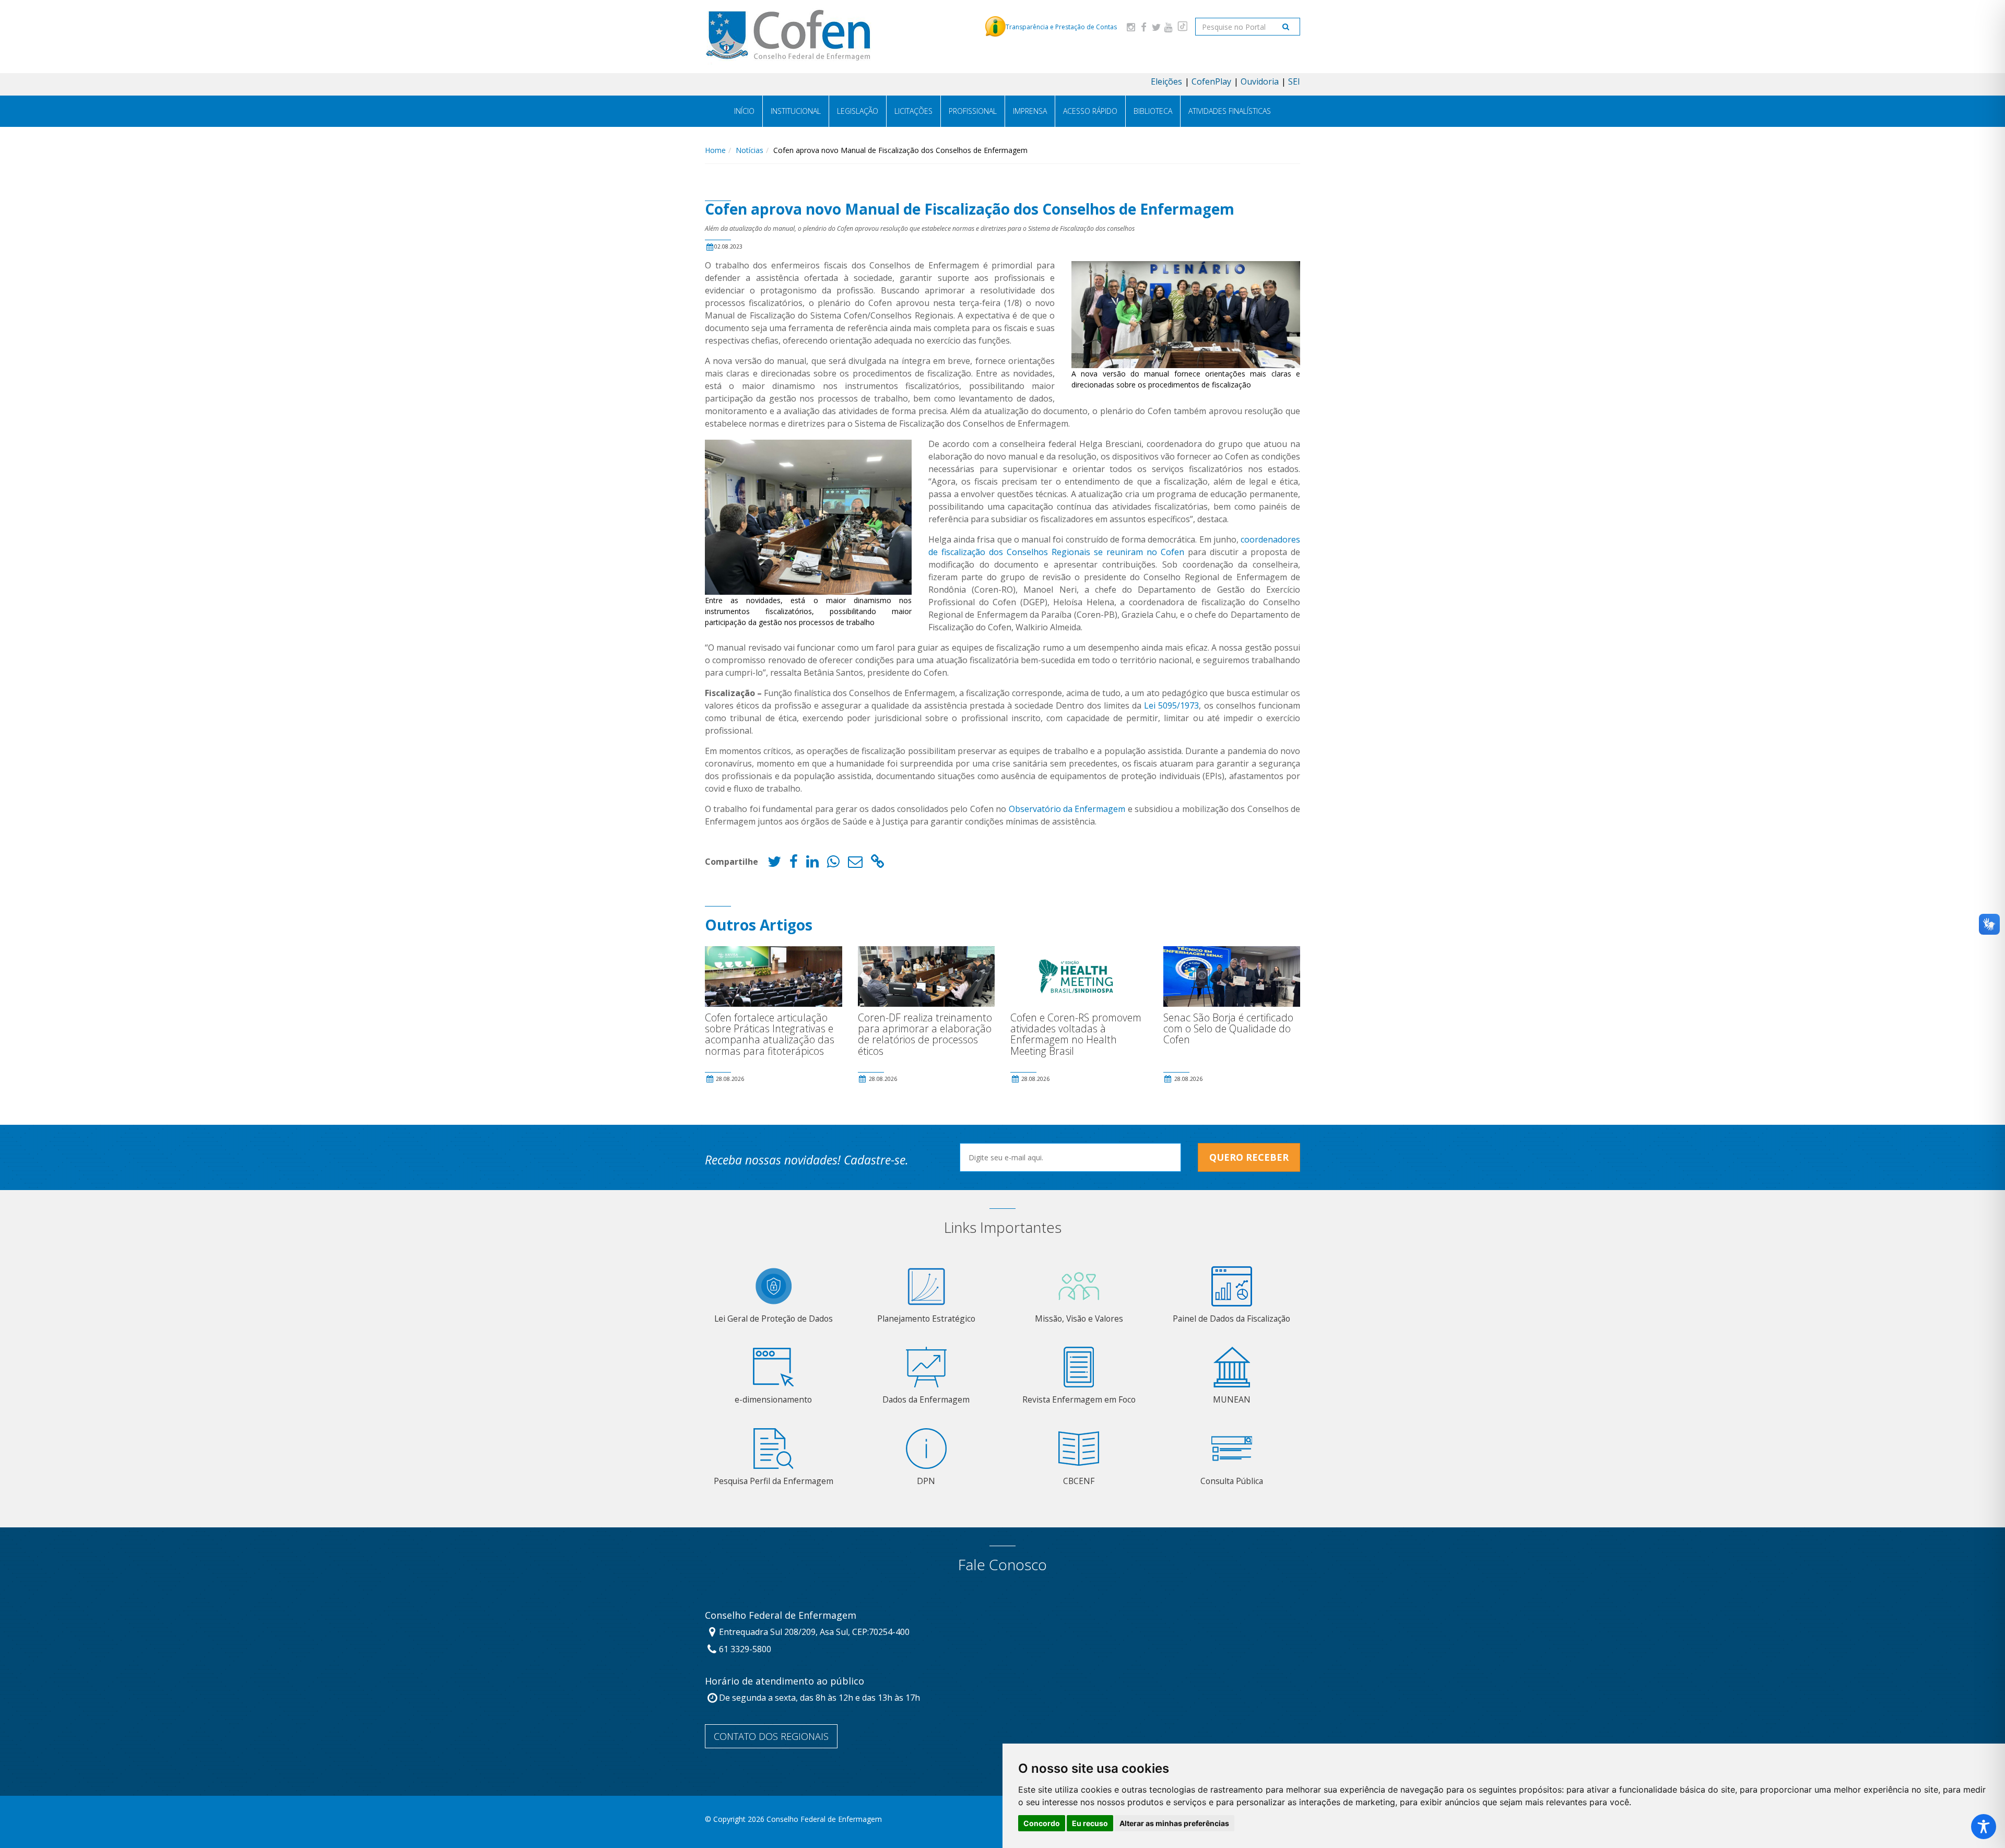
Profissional (973, 111)
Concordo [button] (1042, 1823)
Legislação (858, 111)
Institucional (796, 111)
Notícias (750, 150)
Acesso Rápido (1090, 111)
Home (715, 150)
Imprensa (1030, 111)
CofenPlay (1211, 81)
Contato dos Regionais (771, 1736)
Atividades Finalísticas (1230, 111)
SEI (1294, 81)
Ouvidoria (1260, 81)
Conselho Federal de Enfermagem (781, 1616)
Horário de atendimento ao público (785, 1681)
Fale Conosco (1002, 1565)
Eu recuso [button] (1090, 1823)
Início (744, 111)
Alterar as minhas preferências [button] (1174, 1823)
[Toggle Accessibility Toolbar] (1984, 1827)
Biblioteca (1153, 111)
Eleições (1166, 81)
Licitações (913, 111)
